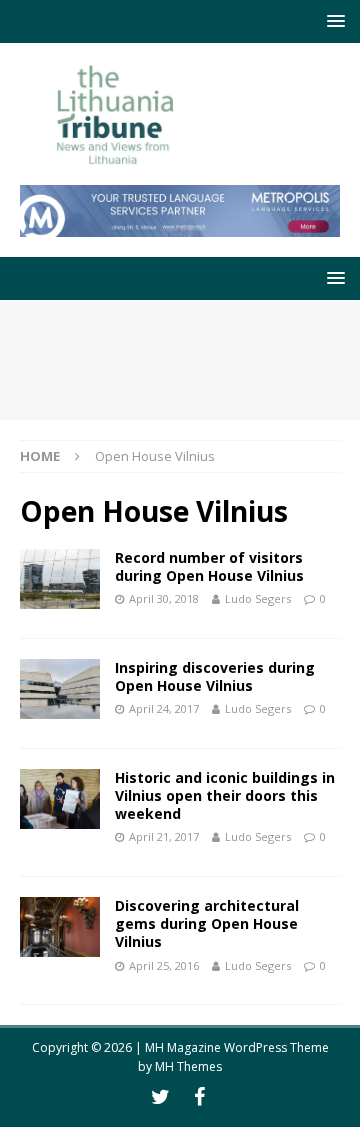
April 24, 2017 (164, 708)
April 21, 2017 (164, 836)
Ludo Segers (258, 598)
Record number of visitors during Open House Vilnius (209, 566)
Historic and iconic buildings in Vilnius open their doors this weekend (225, 795)
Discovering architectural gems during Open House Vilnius (207, 923)
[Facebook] (199, 1097)
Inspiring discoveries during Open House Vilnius (215, 676)
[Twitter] (160, 1097)
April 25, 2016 (164, 965)
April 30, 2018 (164, 598)
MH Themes (188, 1066)
